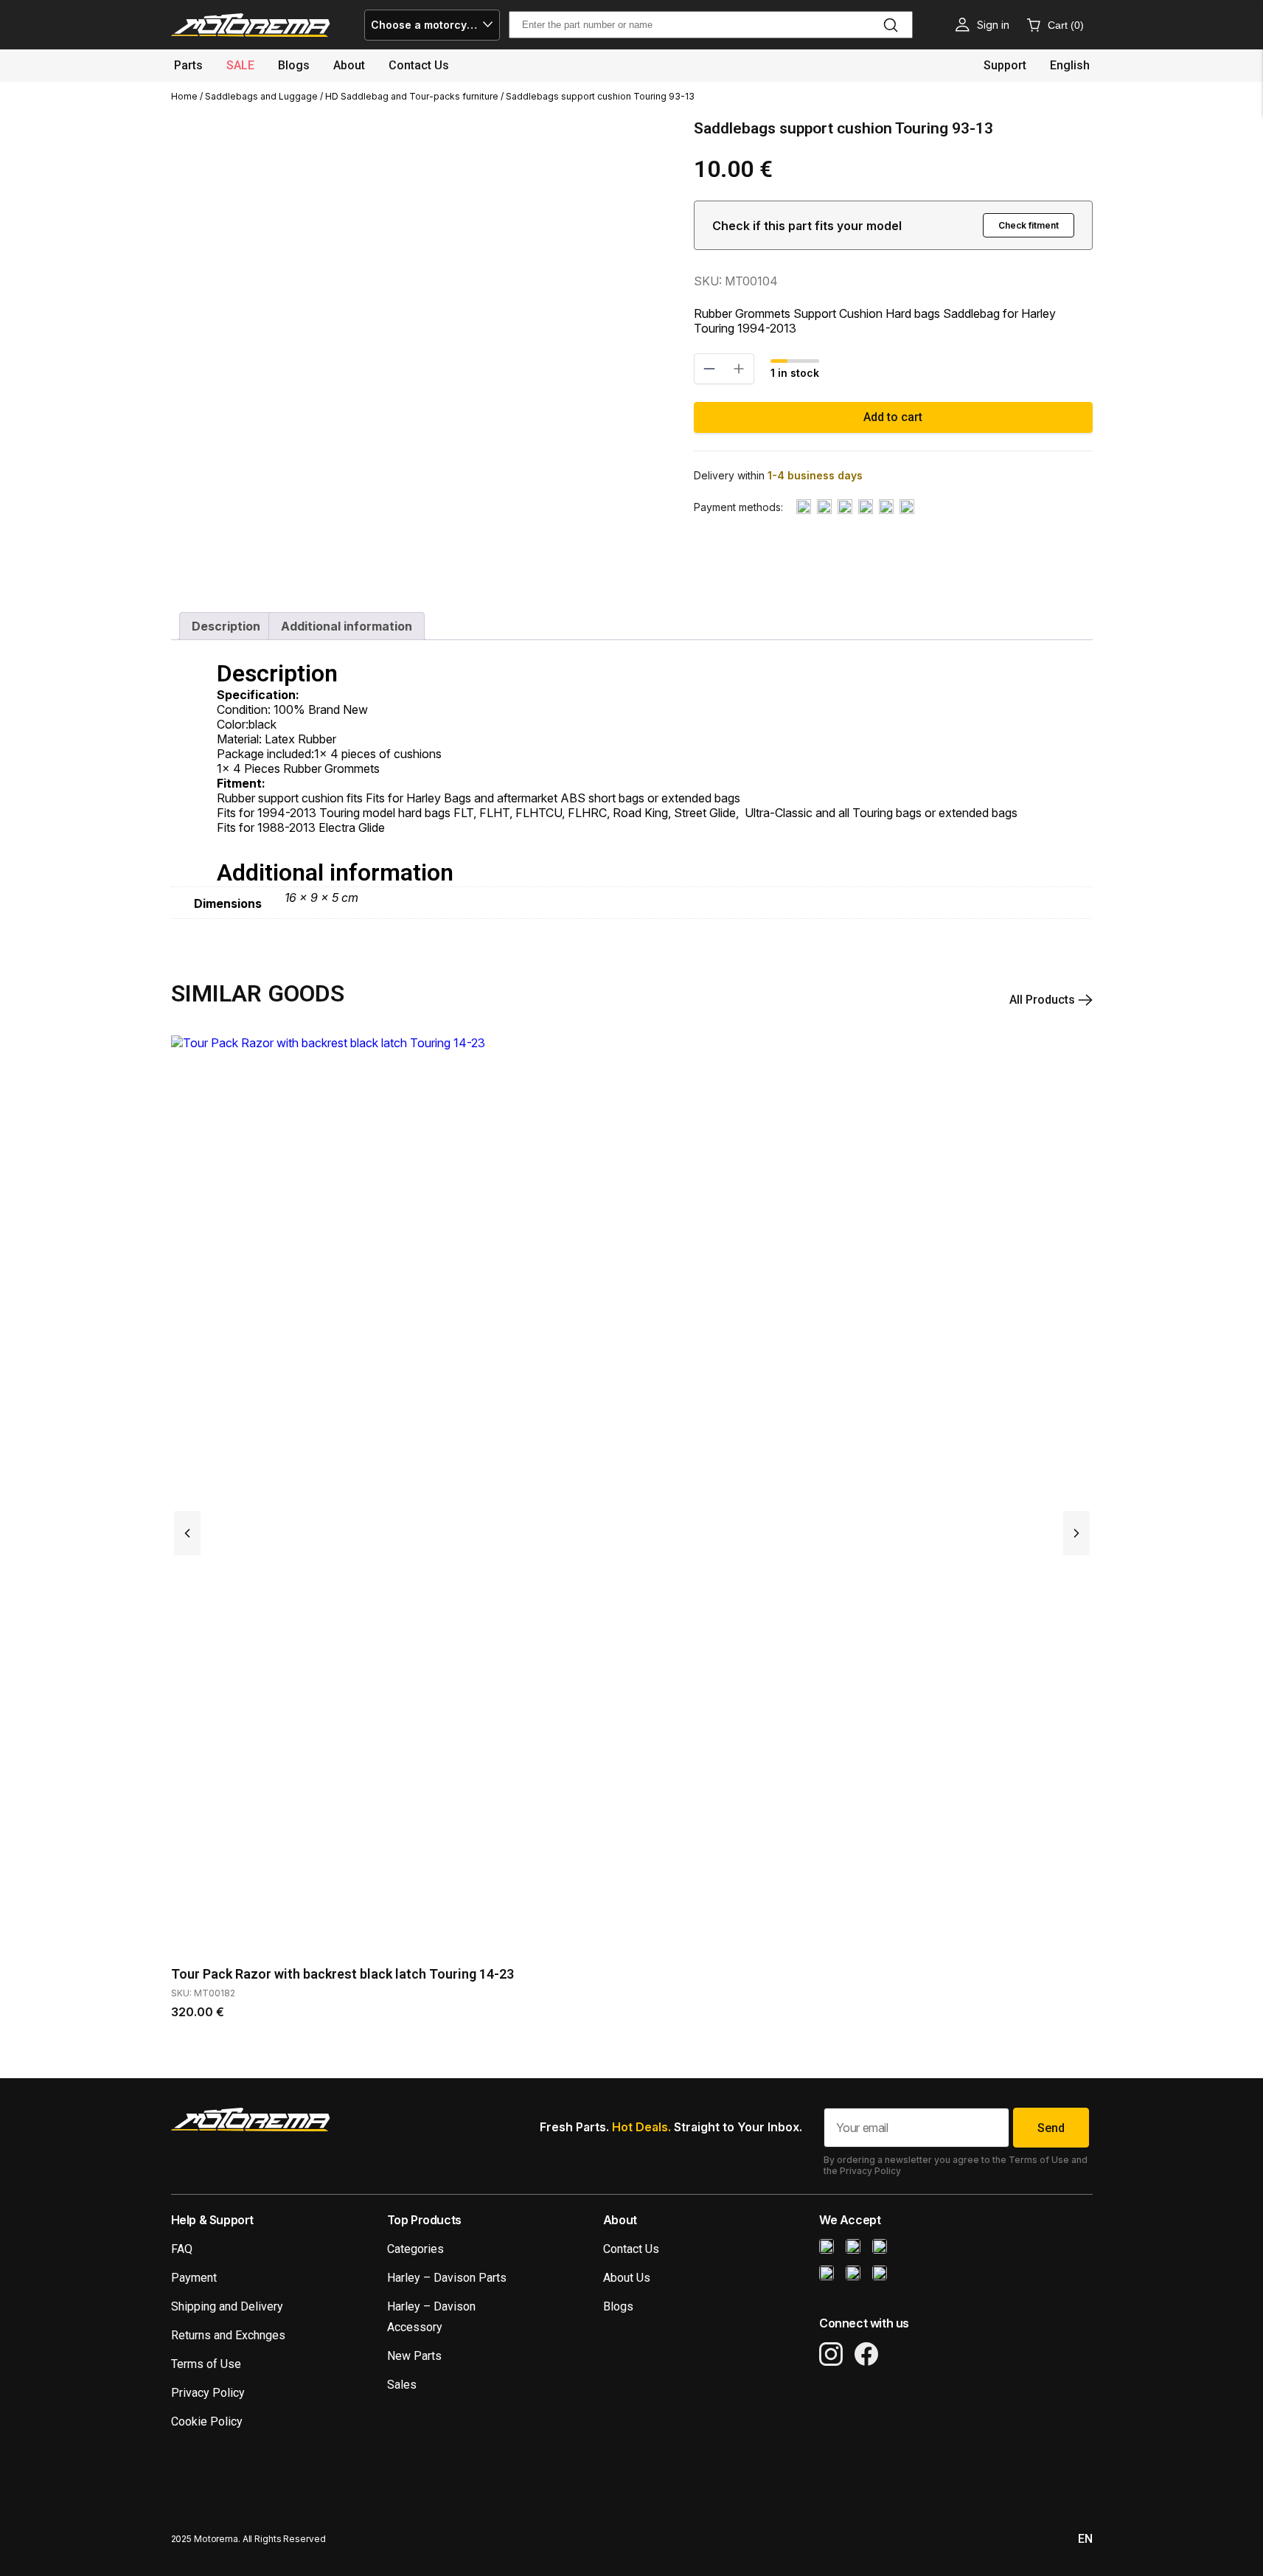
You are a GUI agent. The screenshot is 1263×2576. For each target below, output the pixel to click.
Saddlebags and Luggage (261, 96)
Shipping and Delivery (227, 2306)
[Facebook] (866, 2354)
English (1070, 65)
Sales (402, 2385)
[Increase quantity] (739, 369)
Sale (240, 65)
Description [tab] (226, 626)
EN (1085, 2539)
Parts (188, 65)
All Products (1044, 1000)
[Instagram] (831, 2354)
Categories (415, 2249)
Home (184, 96)
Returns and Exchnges (228, 2335)
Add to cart (893, 417)
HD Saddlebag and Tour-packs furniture (412, 96)
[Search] (891, 25)
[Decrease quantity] (709, 369)
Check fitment (1029, 225)
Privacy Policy (208, 2393)
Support (1005, 65)
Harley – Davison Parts (447, 2278)
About (349, 65)
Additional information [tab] (347, 626)
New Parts (414, 2356)
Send (1051, 2128)
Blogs (294, 65)
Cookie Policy (207, 2421)
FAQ (182, 2249)
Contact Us (631, 2249)
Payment (194, 2278)
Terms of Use (206, 2364)
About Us (627, 2278)
